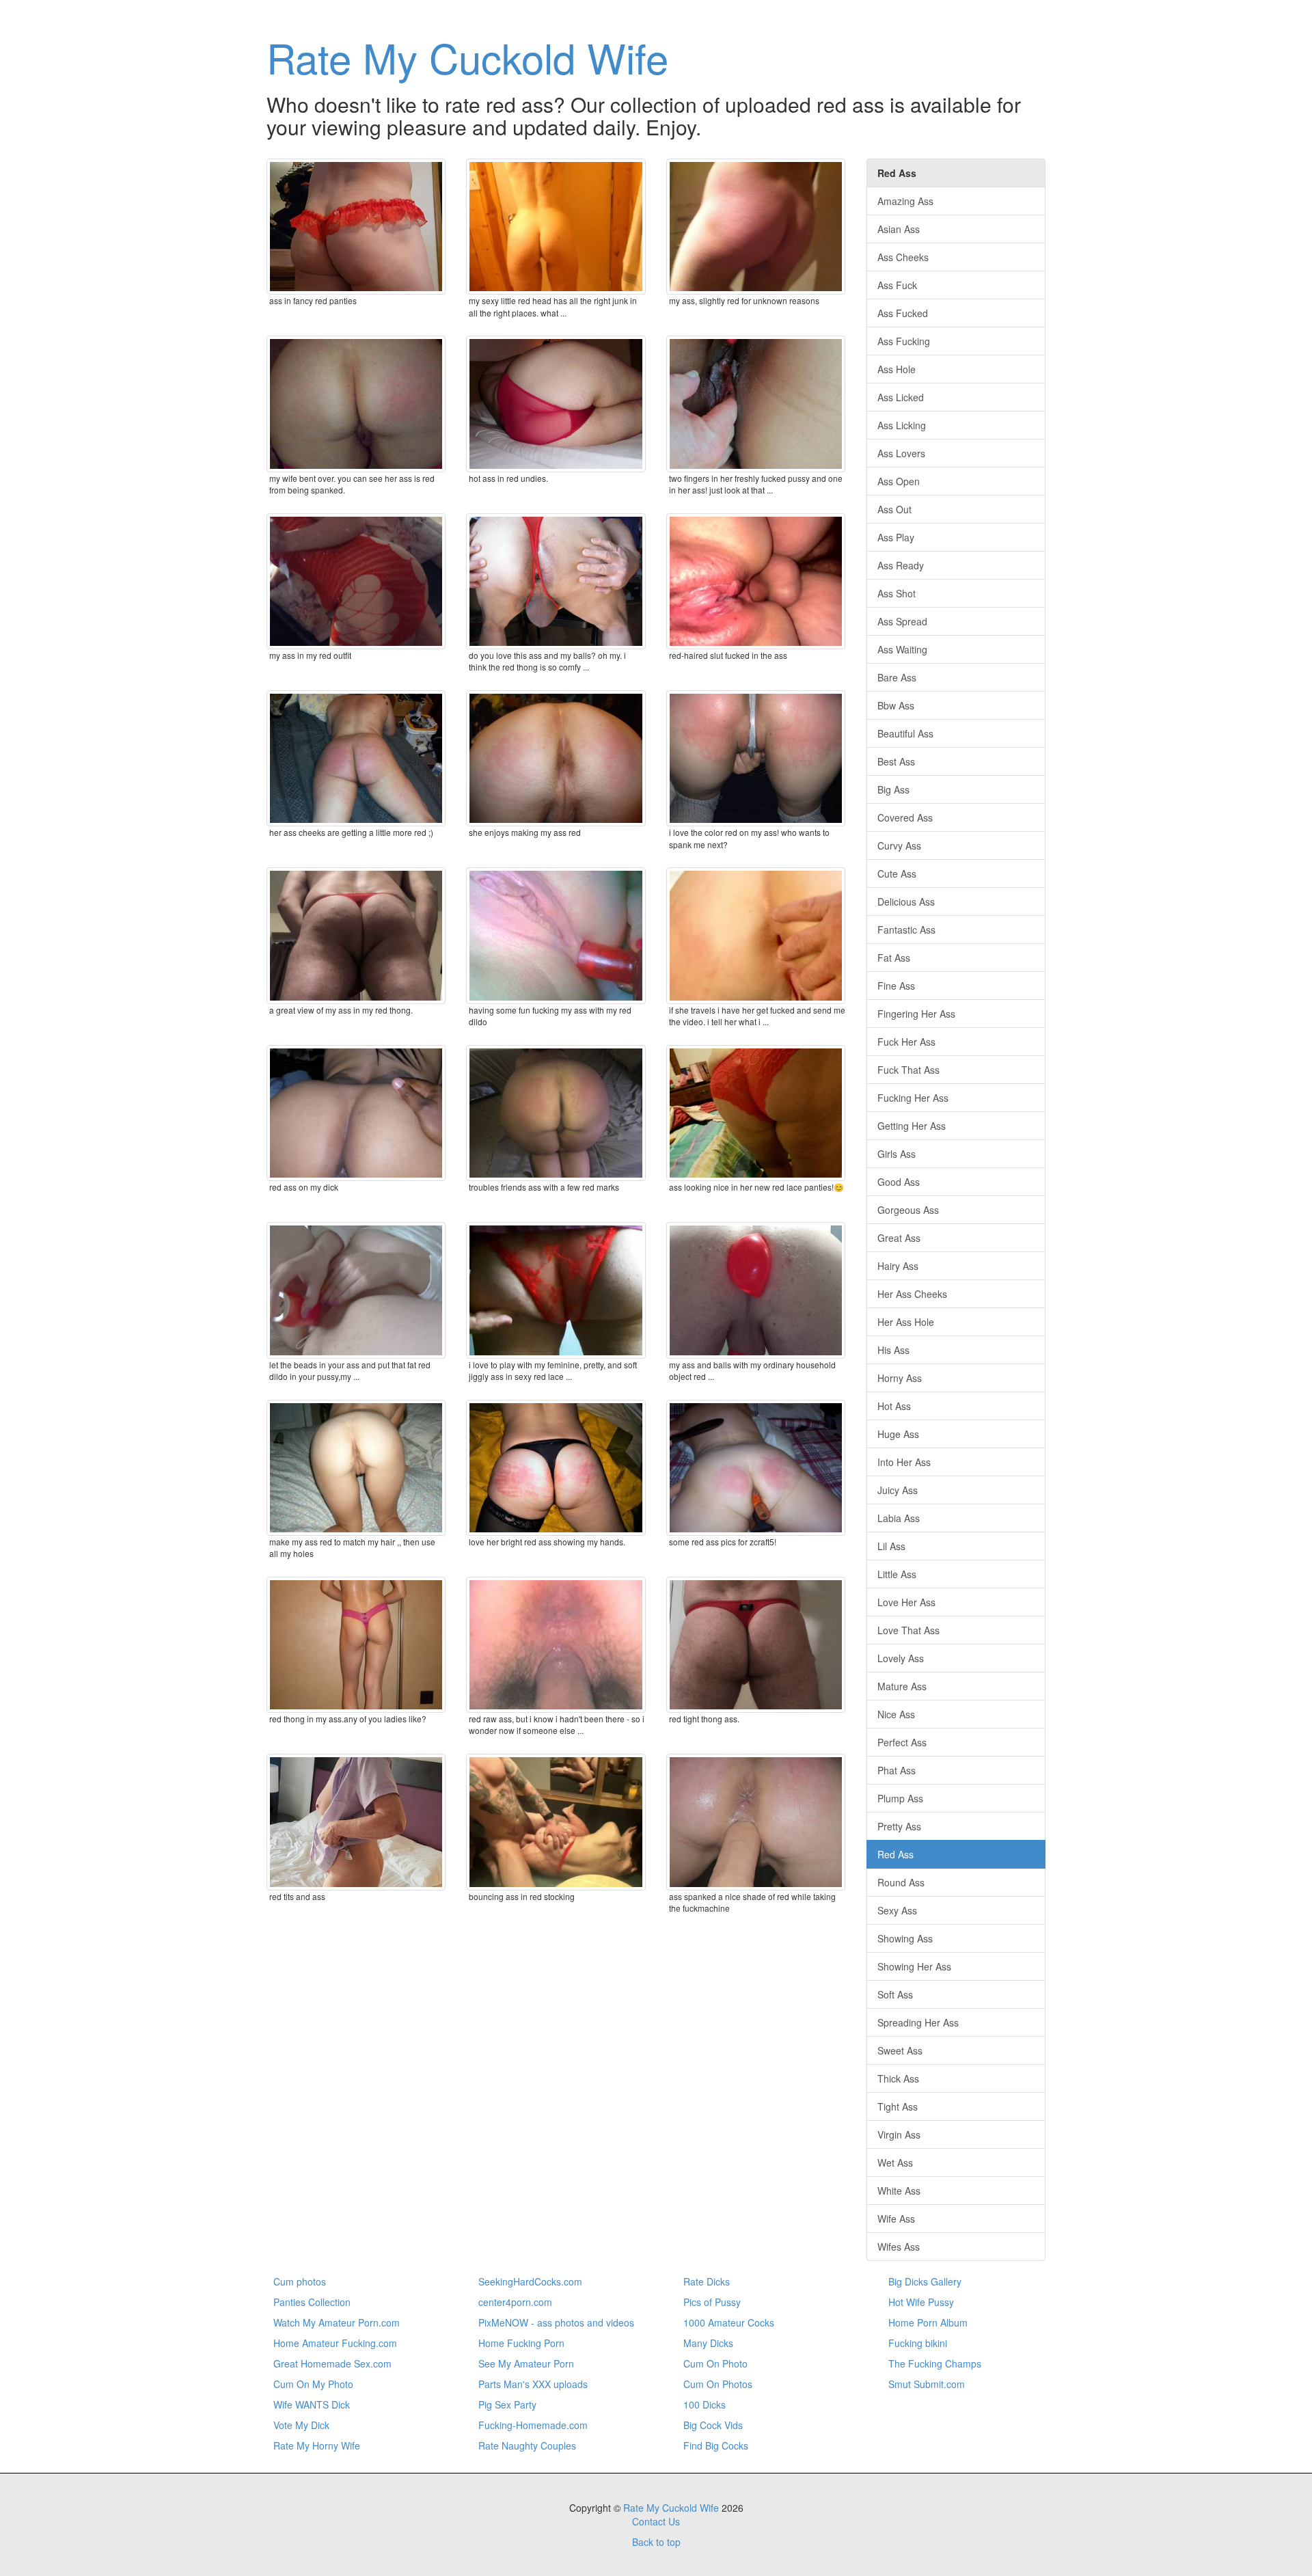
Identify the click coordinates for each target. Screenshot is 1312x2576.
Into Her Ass (904, 1462)
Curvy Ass (899, 845)
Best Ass (896, 761)
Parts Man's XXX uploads (533, 2384)
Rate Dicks (707, 2281)
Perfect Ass (902, 1742)
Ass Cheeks (903, 257)
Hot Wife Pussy (921, 2302)
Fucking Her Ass (913, 1098)
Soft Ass (895, 1994)
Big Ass (893, 789)
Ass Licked (901, 397)
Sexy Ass (897, 1910)
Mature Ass (902, 1686)
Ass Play (896, 537)
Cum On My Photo (313, 2384)
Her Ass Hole (906, 1322)
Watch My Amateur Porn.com (337, 2322)
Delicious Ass (906, 901)
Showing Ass (905, 1938)
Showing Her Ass (914, 1966)
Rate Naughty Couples (527, 2445)
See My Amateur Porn (526, 2363)
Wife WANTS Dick (312, 2404)
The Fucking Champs (935, 2363)
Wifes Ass (899, 2247)
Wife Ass (896, 2219)
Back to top (656, 2542)
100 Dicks (705, 2404)
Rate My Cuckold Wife (467, 57)
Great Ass (899, 1238)
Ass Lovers (901, 453)
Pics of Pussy (712, 2302)
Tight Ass (898, 2106)
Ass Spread (902, 621)
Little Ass (897, 1574)
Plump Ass (900, 1798)
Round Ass (901, 1882)
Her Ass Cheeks (912, 1294)
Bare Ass (897, 677)
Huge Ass (898, 1434)
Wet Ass (895, 2163)
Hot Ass (894, 1406)
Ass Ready (901, 565)
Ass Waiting (902, 649)
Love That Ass (908, 1630)
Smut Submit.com (927, 2384)
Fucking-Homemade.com (533, 2425)
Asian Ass (899, 229)
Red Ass (896, 1854)
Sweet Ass (900, 2050)
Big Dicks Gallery (925, 2281)
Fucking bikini (918, 2343)
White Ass (899, 2191)
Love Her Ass (906, 1602)
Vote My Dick (301, 2425)
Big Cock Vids (713, 2425)
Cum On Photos (718, 2384)
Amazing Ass (905, 201)
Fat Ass (894, 958)
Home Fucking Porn (521, 2343)
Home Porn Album (928, 2322)
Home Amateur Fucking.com (335, 2343)
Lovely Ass (901, 1658)
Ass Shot (897, 593)
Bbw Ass (896, 705)
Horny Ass (900, 1378)
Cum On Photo (715, 2363)
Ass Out (894, 509)
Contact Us (656, 2521)
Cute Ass (897, 873)
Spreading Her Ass (918, 2022)
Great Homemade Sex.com (332, 2363)
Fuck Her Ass (906, 1042)
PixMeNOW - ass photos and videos (556, 2322)
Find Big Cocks (716, 2445)
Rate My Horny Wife (317, 2445)
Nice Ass (896, 1714)
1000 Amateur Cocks (729, 2322)
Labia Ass (899, 1518)
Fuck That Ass (908, 1070)
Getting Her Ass (912, 1126)
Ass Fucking (904, 341)
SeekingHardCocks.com (530, 2281)
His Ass (893, 1350)
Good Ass (899, 1182)
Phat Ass (897, 1770)
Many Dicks (708, 2343)
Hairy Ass (898, 1266)
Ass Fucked (903, 313)
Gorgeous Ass (908, 1210)
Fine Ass (896, 986)
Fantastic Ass (906, 930)
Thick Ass (898, 2078)
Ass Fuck (897, 285)
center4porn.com (515, 2302)
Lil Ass (891, 1546)
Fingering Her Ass (916, 1014)
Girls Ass (897, 1154)
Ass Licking (902, 425)
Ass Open (899, 481)
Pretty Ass (899, 1826)
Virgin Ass (899, 2134)
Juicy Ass (898, 1490)
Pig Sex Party (507, 2404)
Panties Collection (312, 2302)
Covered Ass (905, 817)
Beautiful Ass (905, 733)
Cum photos (300, 2281)
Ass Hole (897, 369)
